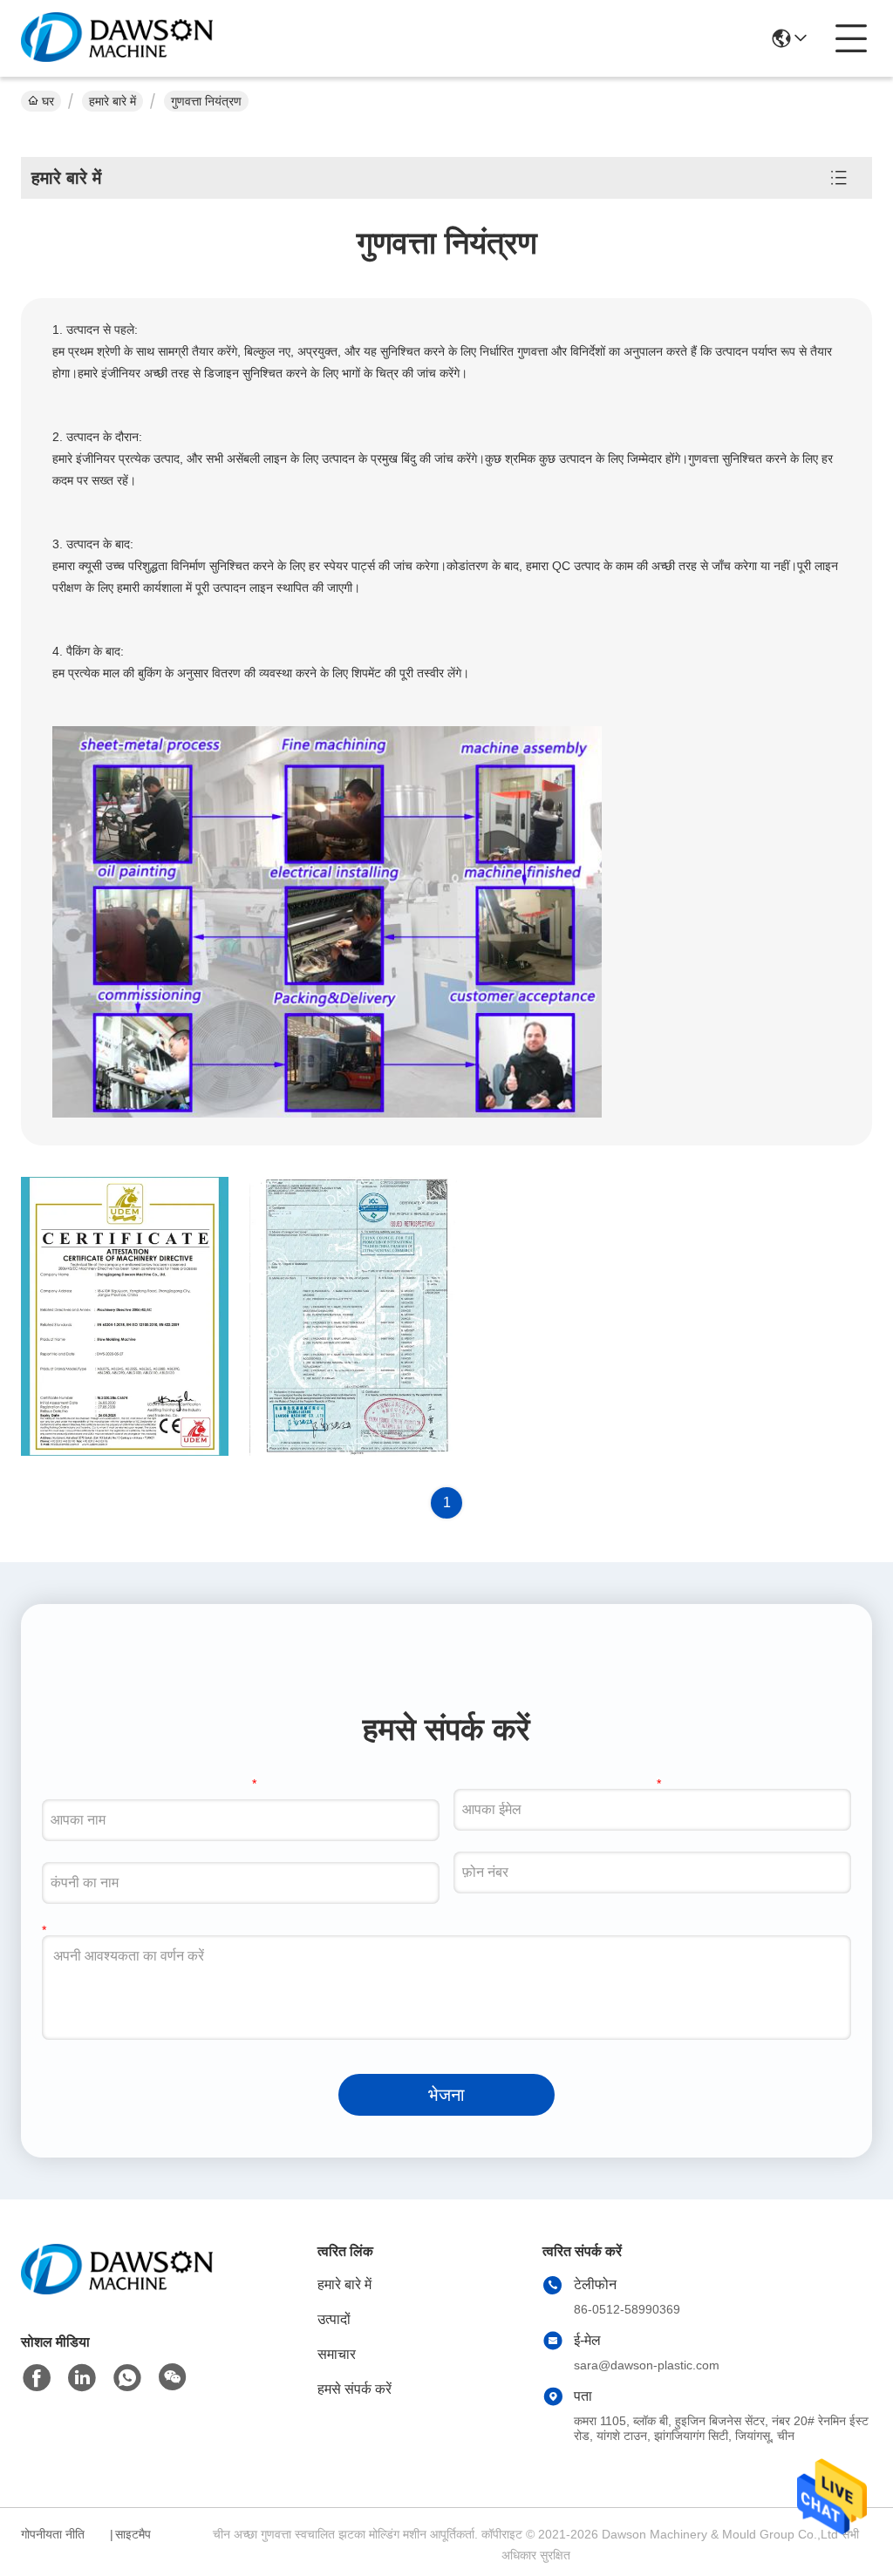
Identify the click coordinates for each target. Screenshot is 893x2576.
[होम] (117, 2291)
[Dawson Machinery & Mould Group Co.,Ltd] (117, 38)
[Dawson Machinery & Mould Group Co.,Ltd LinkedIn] (82, 2378)
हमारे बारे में (112, 101)
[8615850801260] (127, 2378)
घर (48, 101)
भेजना (446, 2095)
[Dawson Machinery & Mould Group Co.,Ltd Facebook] (37, 2378)
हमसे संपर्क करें (354, 2389)
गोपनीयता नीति (53, 2534)
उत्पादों (334, 2319)
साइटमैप (133, 2534)
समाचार (337, 2354)
